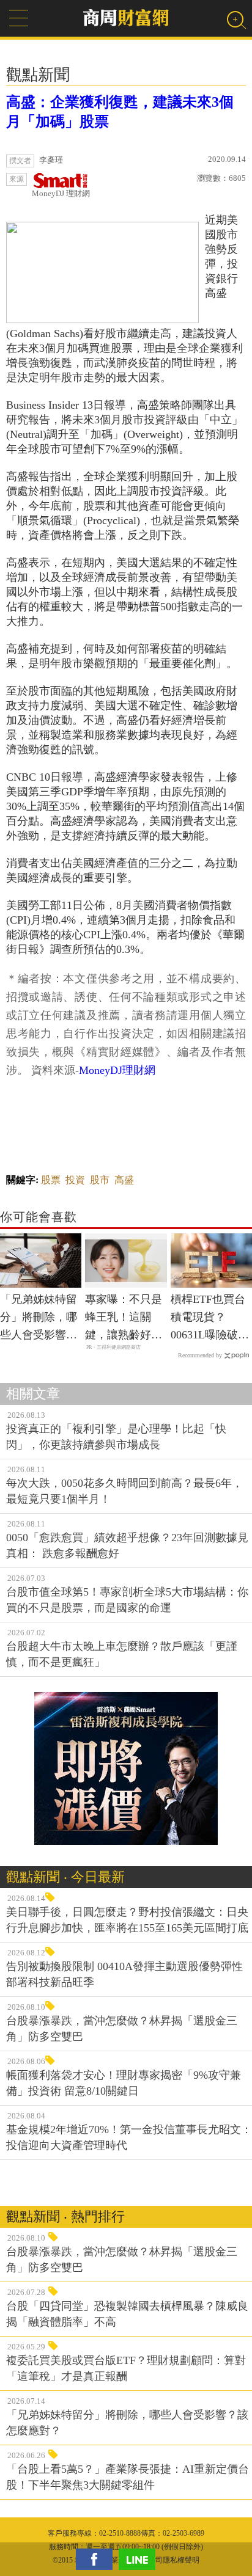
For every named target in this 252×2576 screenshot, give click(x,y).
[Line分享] (140, 2559)
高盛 (124, 1180)
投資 (75, 1180)
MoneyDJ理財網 (117, 1070)
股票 (51, 1180)
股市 (100, 1180)
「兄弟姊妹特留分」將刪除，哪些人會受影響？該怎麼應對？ (39, 1318)
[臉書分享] (97, 2559)
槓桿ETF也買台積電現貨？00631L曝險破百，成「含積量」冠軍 (208, 1318)
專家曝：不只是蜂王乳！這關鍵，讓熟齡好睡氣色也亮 (124, 1318)
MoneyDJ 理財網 (61, 193)
